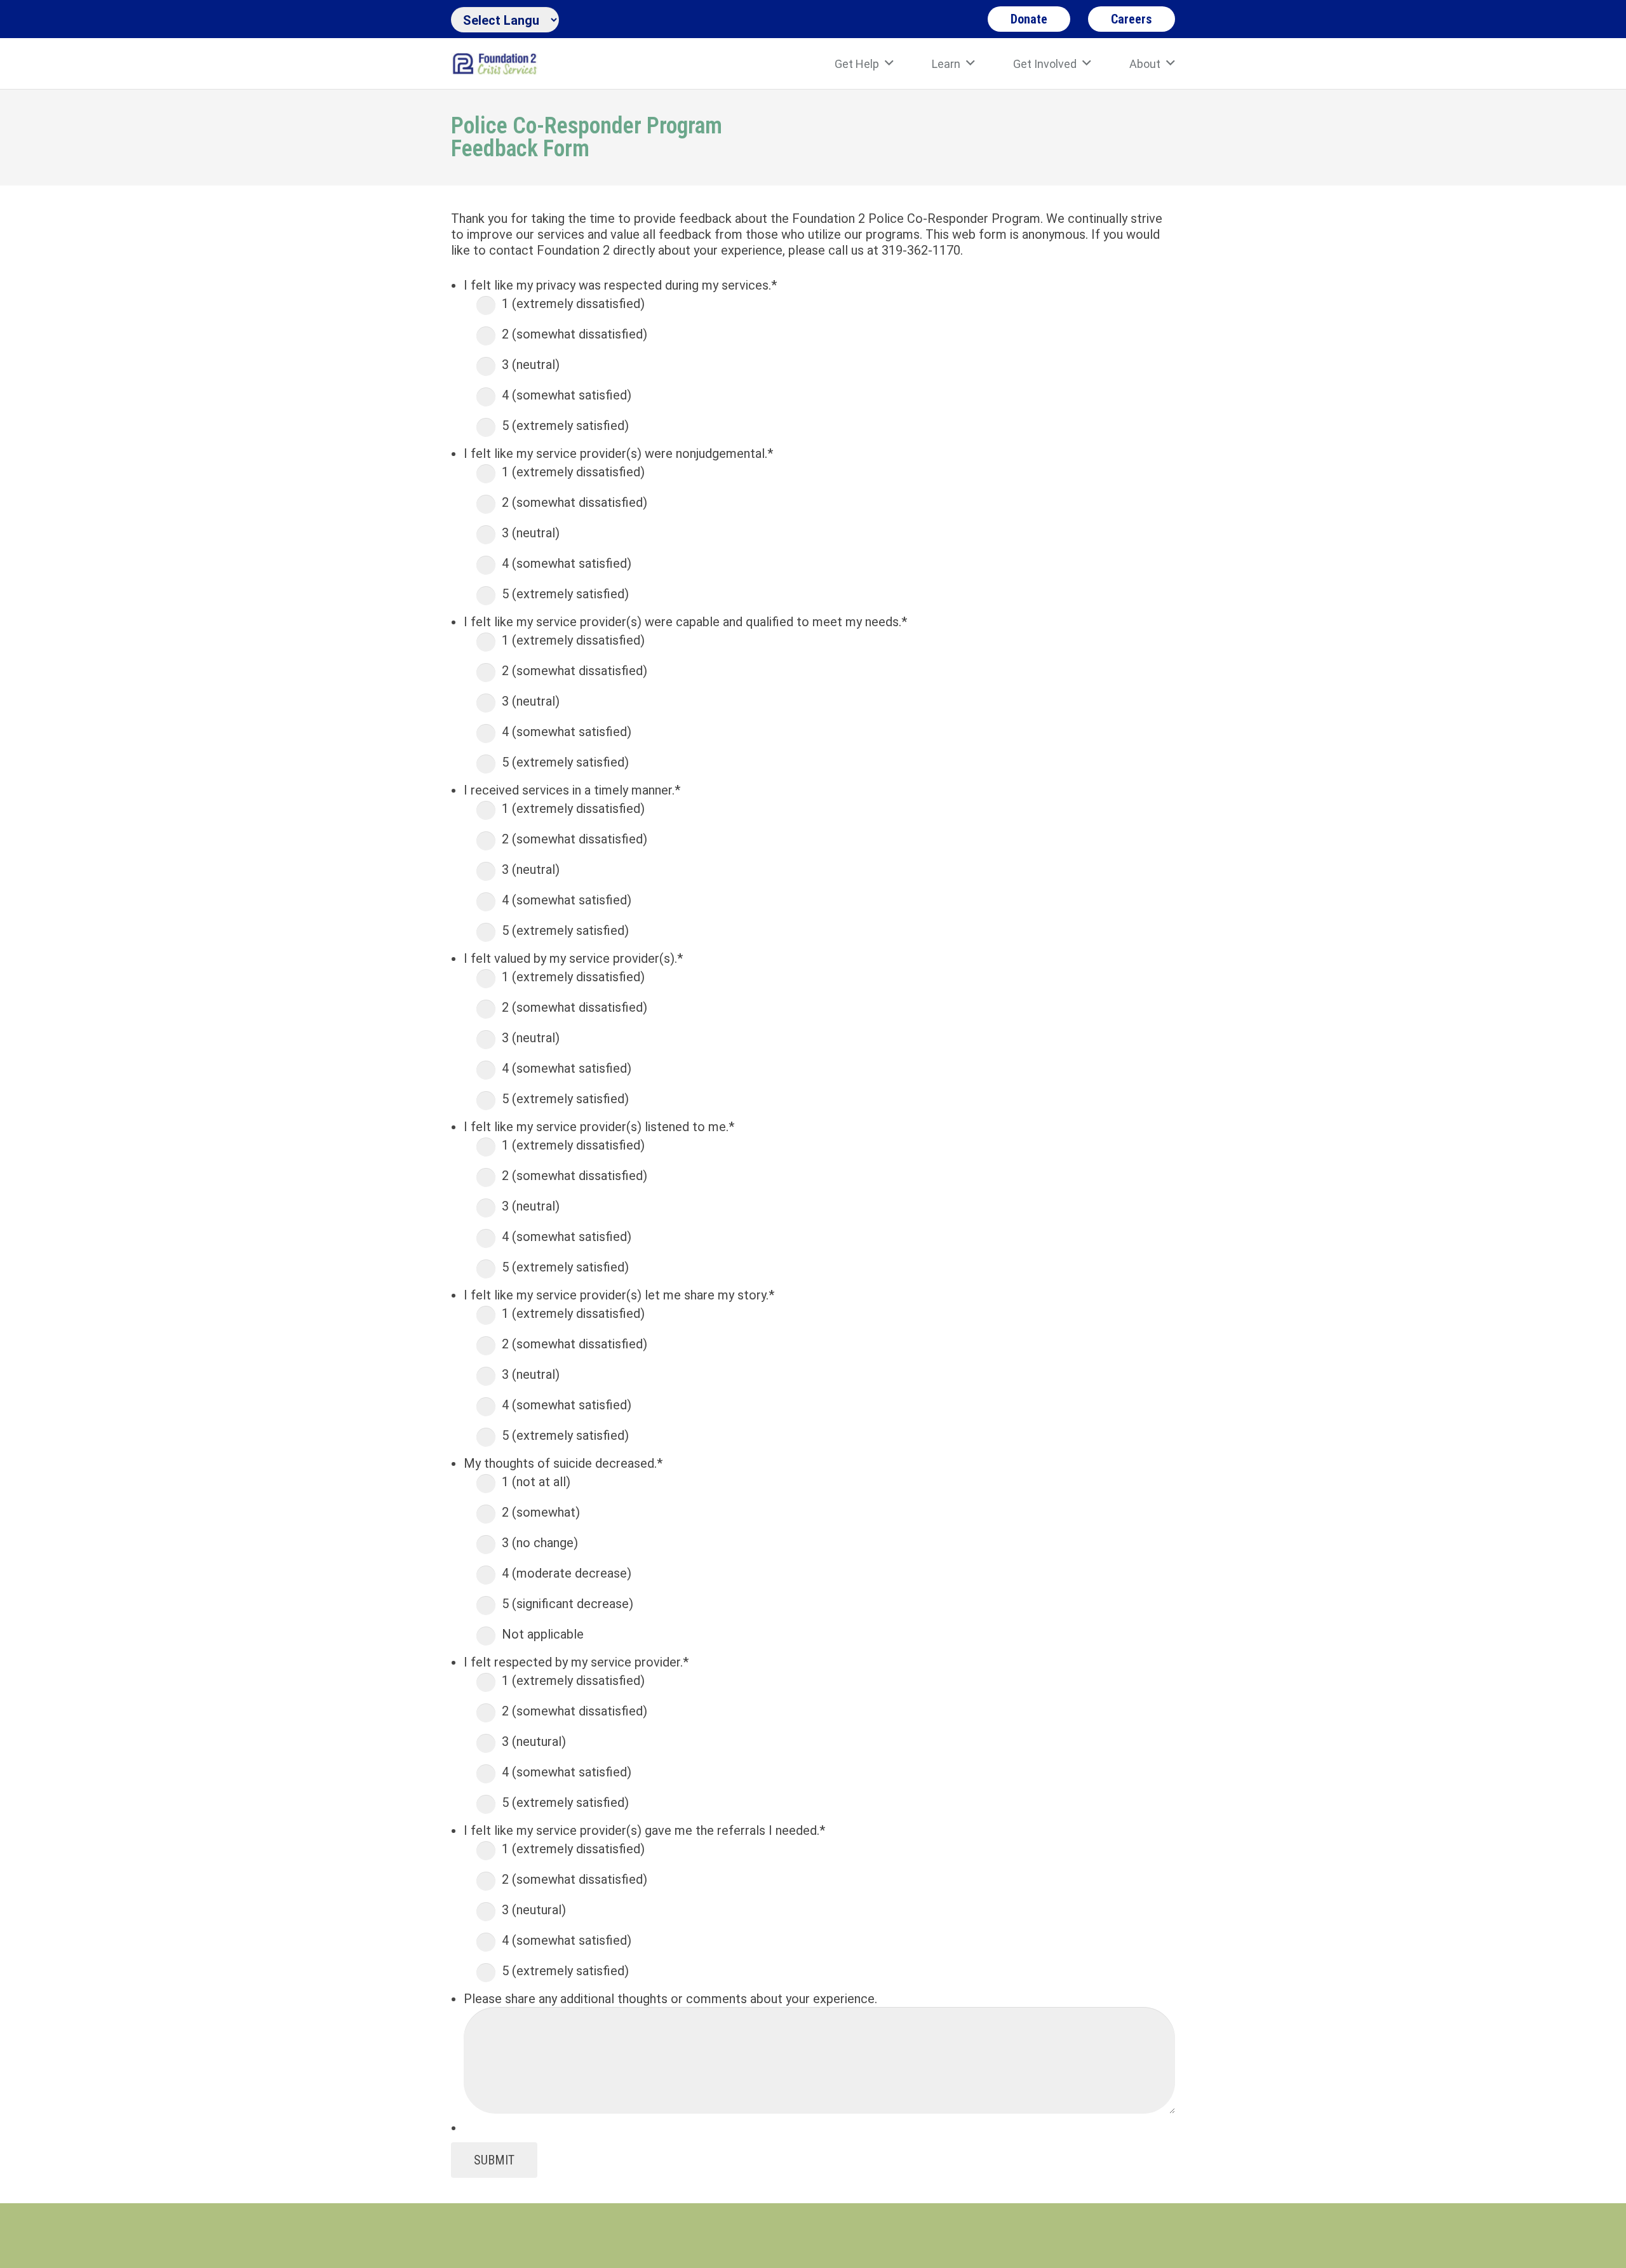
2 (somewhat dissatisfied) (574, 334)
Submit (494, 2160)
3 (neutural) (534, 1741)
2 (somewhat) (541, 1512)
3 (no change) (540, 1543)
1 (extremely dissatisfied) (573, 304)
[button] (889, 64)
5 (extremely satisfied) (565, 426)
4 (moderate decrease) (567, 1573)
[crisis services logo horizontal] (494, 64)
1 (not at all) (536, 1482)
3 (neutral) (531, 365)
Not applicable (543, 1634)
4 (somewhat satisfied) (567, 395)
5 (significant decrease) (568, 1604)
